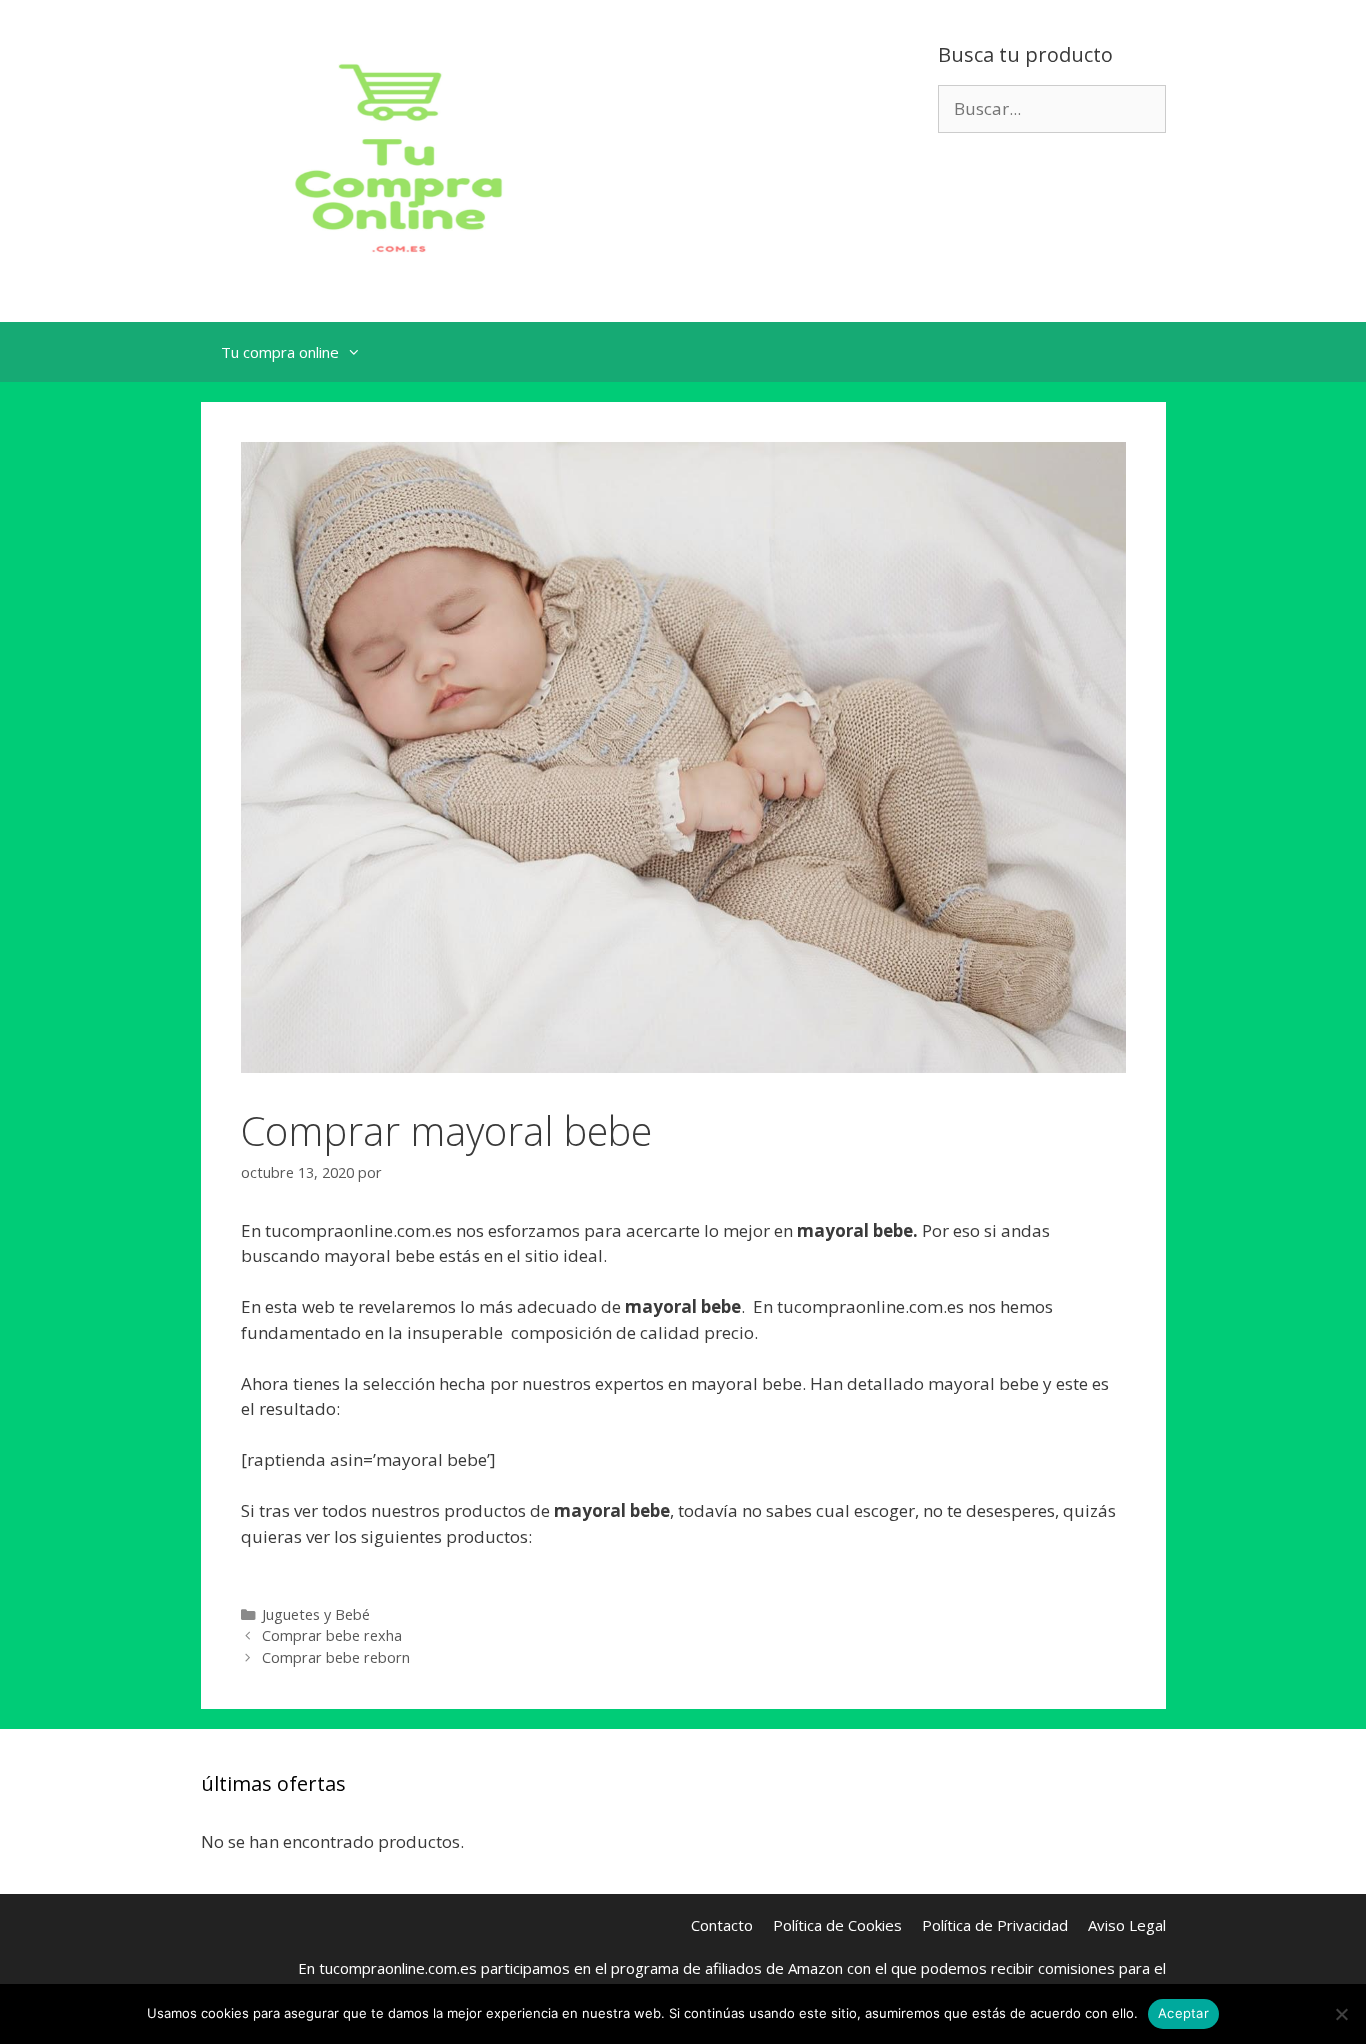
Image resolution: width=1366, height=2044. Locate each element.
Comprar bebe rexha (332, 1635)
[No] (1341, 2014)
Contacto (722, 1925)
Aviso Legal (1127, 1925)
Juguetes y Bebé (316, 1614)
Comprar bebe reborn (336, 1657)
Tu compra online (280, 352)
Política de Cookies (837, 1925)
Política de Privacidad (995, 1925)
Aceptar (1183, 2013)
